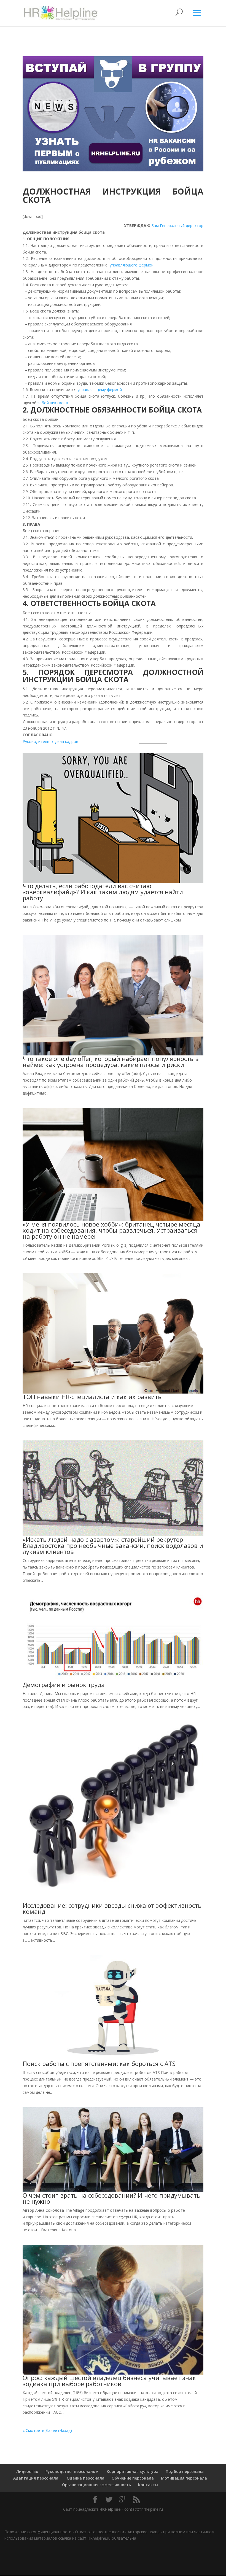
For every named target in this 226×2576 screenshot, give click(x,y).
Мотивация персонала (184, 2478)
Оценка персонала (85, 2478)
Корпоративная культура (132, 2471)
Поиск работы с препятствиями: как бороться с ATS (99, 2063)
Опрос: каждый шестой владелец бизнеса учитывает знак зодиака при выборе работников (109, 2381)
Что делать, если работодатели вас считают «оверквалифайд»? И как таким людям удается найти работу (103, 892)
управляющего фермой (132, 265)
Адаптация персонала (36, 2478)
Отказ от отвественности (99, 2532)
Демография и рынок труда (64, 1685)
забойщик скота (53, 403)
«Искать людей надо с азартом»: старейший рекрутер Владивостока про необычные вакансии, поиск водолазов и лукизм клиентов (113, 1545)
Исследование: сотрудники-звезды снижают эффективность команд (112, 1908)
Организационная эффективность (96, 2485)
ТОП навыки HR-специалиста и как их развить (92, 1397)
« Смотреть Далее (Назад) (47, 2430)
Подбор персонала (185, 2471)
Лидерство (27, 2471)
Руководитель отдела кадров (51, 741)
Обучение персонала (133, 2478)
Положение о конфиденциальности (38, 2532)
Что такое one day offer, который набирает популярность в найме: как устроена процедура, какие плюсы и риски (111, 1061)
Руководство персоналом (72, 2471)
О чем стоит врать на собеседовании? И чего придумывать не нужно (111, 2198)
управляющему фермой (100, 390)
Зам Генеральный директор (177, 226)
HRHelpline (110, 2509)
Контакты (148, 2485)
